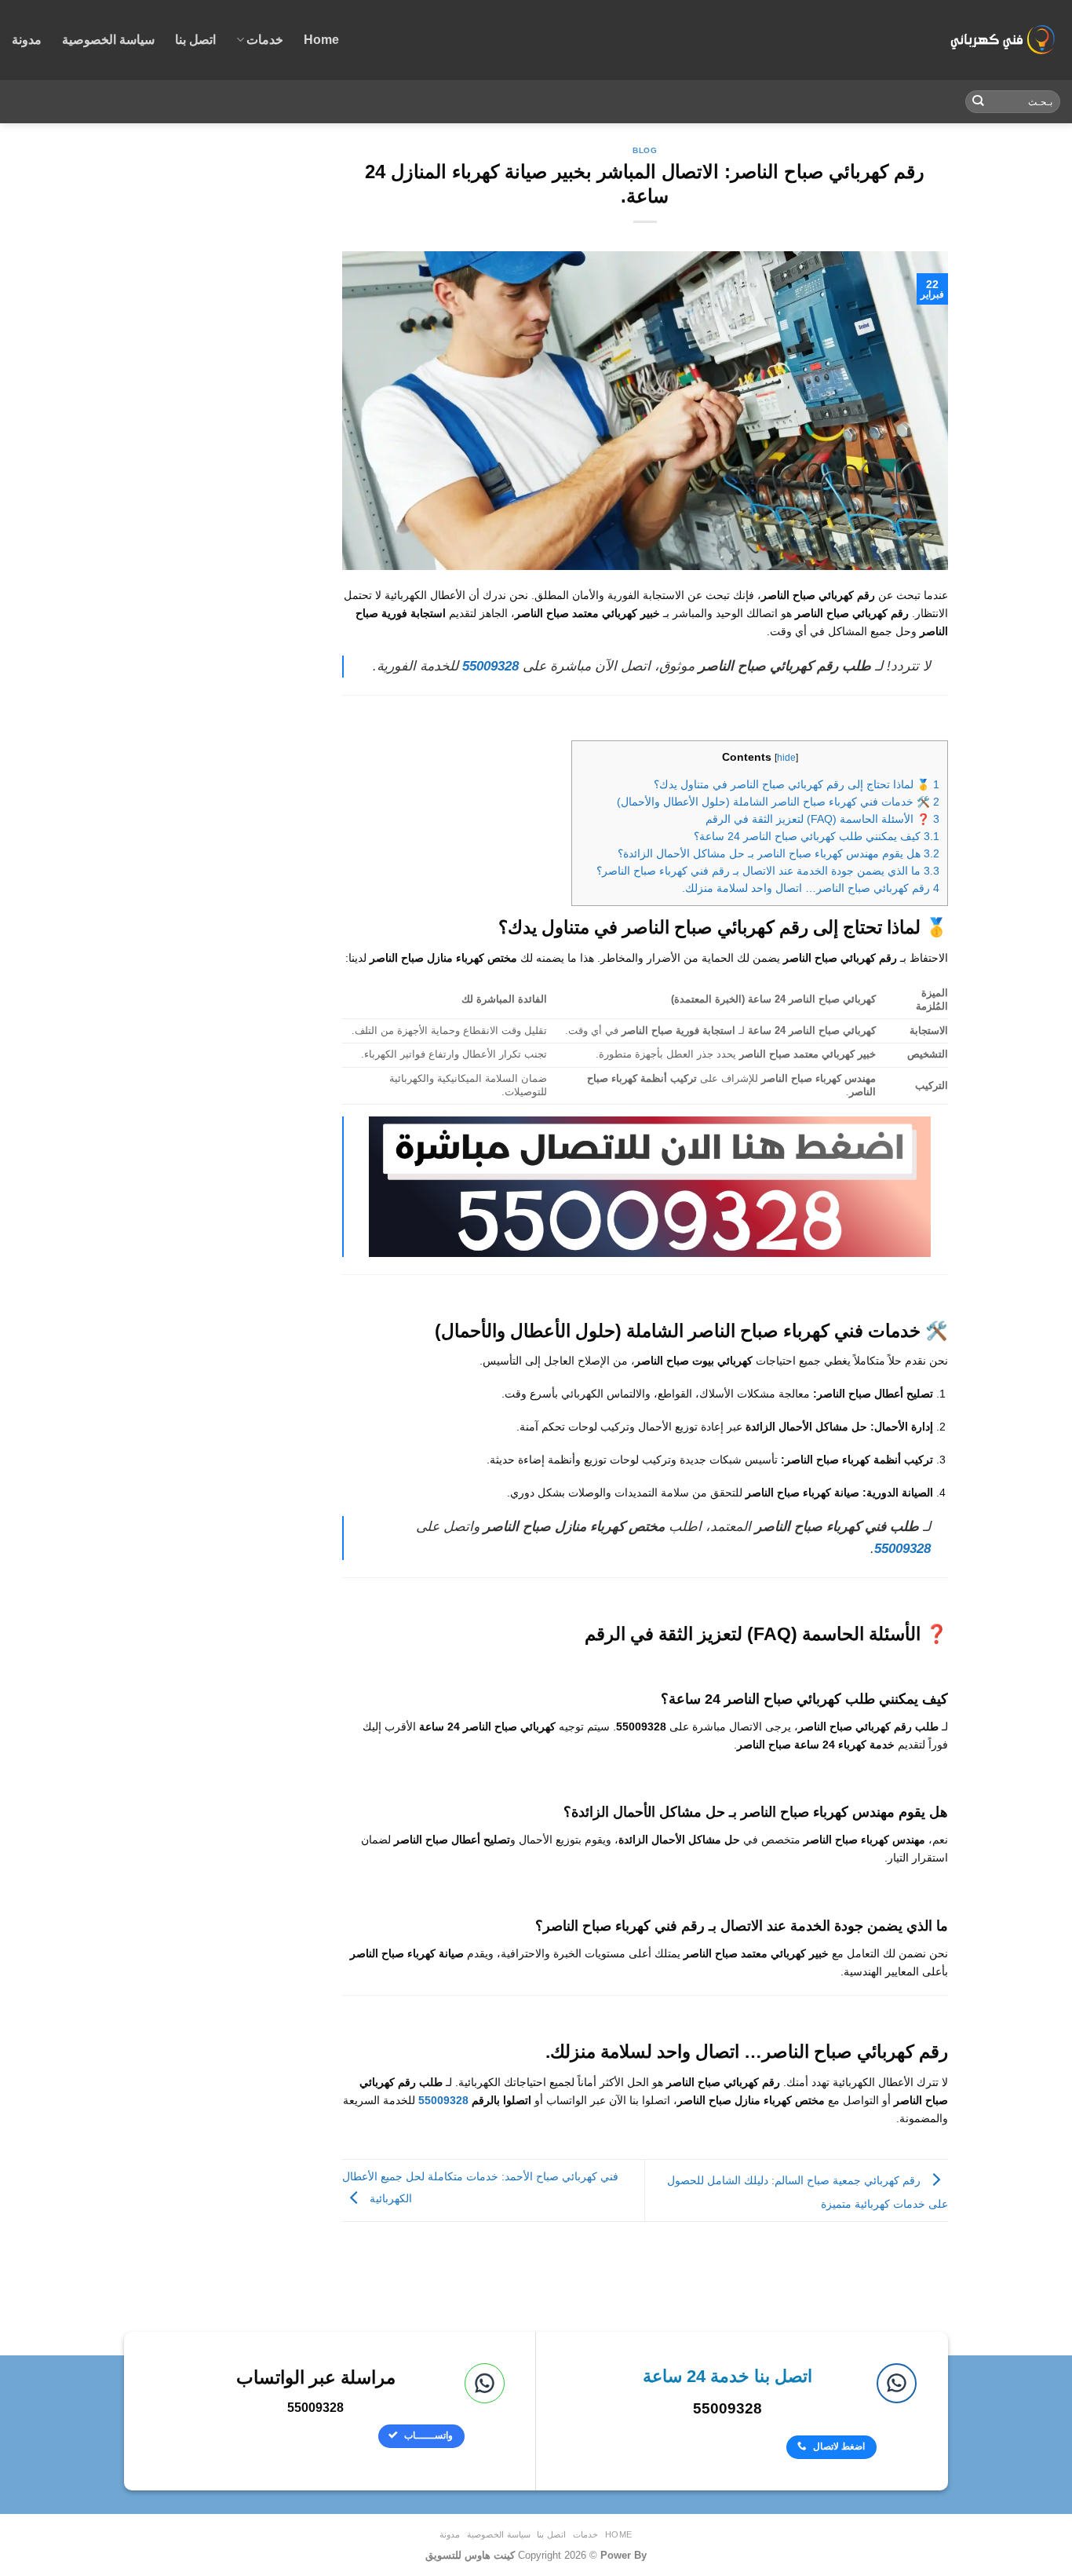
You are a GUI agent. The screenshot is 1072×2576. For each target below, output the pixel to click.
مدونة (27, 40)
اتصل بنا (195, 40)
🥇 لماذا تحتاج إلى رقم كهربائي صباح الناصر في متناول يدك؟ (797, 785)
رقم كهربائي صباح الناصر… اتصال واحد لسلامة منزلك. (811, 888)
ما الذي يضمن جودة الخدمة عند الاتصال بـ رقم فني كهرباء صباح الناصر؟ (768, 871)
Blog (645, 150)
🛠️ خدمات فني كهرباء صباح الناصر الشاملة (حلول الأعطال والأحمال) (778, 802)
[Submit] (978, 102)
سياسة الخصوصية (108, 40)
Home (321, 40)
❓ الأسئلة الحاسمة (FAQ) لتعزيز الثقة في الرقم (822, 819)
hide (786, 758)
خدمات (265, 40)
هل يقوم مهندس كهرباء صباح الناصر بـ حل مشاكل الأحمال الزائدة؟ (778, 854)
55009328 (443, 2100)
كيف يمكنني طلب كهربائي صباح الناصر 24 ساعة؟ (817, 837)
